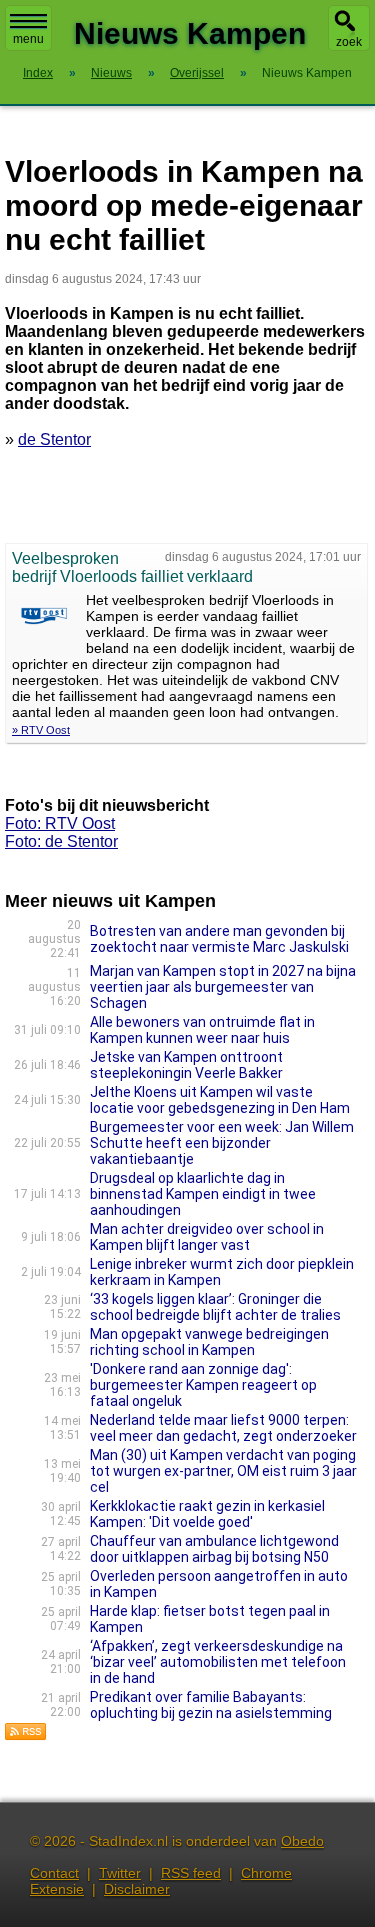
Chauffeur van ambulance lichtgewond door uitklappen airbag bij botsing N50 (214, 1549)
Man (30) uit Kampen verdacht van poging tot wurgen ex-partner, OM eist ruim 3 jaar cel (223, 1471)
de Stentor (54, 439)
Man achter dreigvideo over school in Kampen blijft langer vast (207, 1237)
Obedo (302, 1841)
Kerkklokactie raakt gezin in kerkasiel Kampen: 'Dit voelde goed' (207, 1514)
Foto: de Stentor (61, 841)
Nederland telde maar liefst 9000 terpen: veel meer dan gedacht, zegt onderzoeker (223, 1428)
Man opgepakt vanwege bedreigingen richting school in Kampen (209, 1342)
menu (28, 39)
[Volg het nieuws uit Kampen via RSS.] (26, 1735)
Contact (54, 1873)
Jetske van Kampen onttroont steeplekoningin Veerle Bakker (186, 1065)
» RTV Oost (41, 730)
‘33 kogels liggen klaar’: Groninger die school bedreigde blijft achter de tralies (215, 1307)
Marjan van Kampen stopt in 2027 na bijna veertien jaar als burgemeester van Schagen (223, 987)
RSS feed (191, 1873)
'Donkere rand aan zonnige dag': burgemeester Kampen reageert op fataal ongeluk (203, 1385)
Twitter (120, 1873)
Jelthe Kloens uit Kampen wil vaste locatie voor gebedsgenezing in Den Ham (220, 1100)
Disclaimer (137, 1889)
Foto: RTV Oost (60, 823)
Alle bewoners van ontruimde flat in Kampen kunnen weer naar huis (202, 1030)
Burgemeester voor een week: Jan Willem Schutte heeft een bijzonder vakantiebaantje (222, 1143)
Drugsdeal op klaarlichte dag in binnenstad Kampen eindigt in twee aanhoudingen (203, 1194)
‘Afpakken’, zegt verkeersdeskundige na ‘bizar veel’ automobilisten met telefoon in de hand (218, 1662)
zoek (349, 42)
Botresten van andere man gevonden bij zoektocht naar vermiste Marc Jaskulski (219, 939)
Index (38, 73)
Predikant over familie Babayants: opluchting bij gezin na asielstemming (211, 1705)
